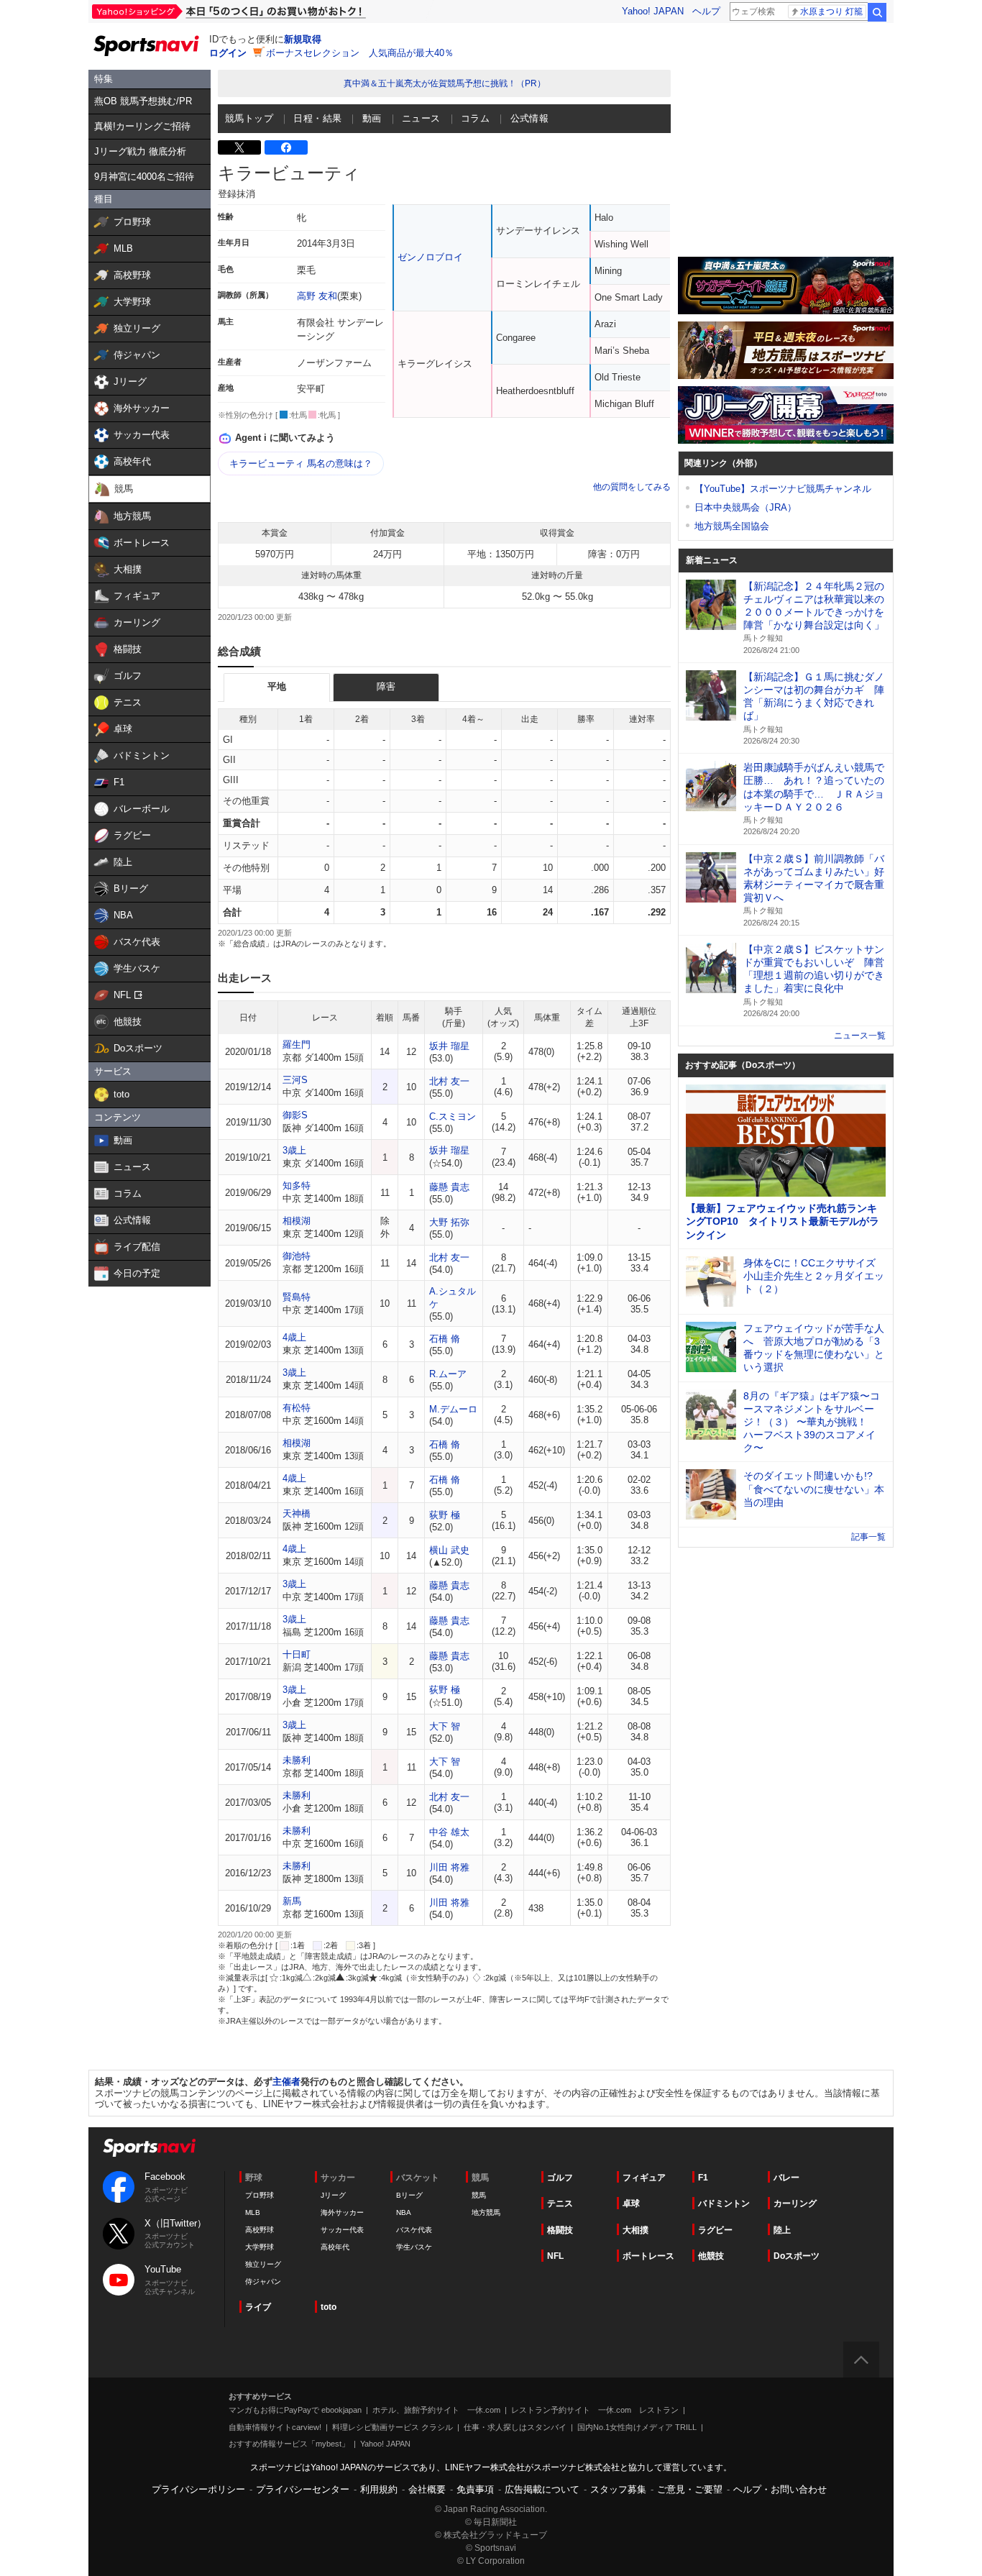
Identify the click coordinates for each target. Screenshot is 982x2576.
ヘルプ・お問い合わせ (780, 2489)
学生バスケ (414, 2247)
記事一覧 (868, 1537)
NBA (404, 2212)
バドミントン (724, 2203)
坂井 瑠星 (449, 1046)
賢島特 (297, 1297)
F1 (703, 2178)
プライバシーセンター (303, 2489)
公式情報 (530, 118)
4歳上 (294, 1337)
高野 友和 (317, 296)
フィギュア (644, 2178)
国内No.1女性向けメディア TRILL (637, 2427)
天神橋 (297, 1513)
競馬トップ (249, 118)
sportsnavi (150, 2148)
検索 (877, 12)
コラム (475, 118)
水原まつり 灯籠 (831, 12)
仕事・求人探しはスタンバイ (515, 2427)
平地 (277, 686)
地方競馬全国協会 (732, 526)
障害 (386, 686)
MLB (253, 2212)
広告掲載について (542, 2489)
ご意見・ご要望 (690, 2489)
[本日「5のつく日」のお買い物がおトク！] (261, 12)
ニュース (421, 118)
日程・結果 (317, 118)
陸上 (782, 2230)
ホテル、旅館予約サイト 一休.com (436, 2410)
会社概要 (427, 2489)
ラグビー (715, 2230)
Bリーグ (409, 2195)
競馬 (479, 2195)
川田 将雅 (449, 1867)
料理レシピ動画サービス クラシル (393, 2427)
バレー (786, 2178)
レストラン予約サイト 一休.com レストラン (595, 2410)
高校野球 (260, 2230)
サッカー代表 (342, 2230)
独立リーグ (263, 2264)
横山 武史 (449, 1550)
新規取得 (303, 39)
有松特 (297, 1408)
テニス (560, 2203)
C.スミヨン (453, 1116)
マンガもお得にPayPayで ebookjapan (295, 2410)
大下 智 (445, 1726)
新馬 (292, 1901)
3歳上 (294, 1150)
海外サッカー (342, 2212)
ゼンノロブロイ (430, 257)
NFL (555, 2256)
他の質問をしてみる (632, 487)
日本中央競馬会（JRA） (745, 507)
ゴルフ (560, 2178)
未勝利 (297, 1760)
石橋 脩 (445, 1339)
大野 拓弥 (449, 1222)
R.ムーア (448, 1374)
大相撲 (635, 2230)
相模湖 (297, 1221)
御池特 (297, 1256)
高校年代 (335, 2247)
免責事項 (475, 2489)
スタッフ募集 (618, 2489)
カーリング (795, 2203)
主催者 (286, 2082)
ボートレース (648, 2256)
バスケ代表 (414, 2230)
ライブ (258, 2307)
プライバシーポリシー (198, 2489)
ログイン (228, 53)
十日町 (297, 1654)
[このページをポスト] (239, 147)
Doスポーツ (797, 2256)
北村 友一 (449, 1081)
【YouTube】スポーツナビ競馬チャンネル (783, 489)
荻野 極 (445, 1515)
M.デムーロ (453, 1409)
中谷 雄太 (449, 1832)
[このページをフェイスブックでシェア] (286, 147)
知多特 (297, 1186)
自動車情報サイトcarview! (275, 2427)
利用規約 (379, 2489)
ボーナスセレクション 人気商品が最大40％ (360, 53)
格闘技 (560, 2230)
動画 (372, 118)
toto (329, 2307)
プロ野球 (260, 2195)
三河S (295, 1080)
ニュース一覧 (860, 1036)
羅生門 (297, 1045)
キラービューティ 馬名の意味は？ (301, 463)
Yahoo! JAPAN (653, 11)
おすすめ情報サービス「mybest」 (289, 2444)
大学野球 (260, 2247)
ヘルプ (706, 11)
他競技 (711, 2256)
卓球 (631, 2203)
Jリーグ (333, 2195)
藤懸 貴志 (449, 1187)
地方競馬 (486, 2212)
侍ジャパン (263, 2282)
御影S (295, 1115)
